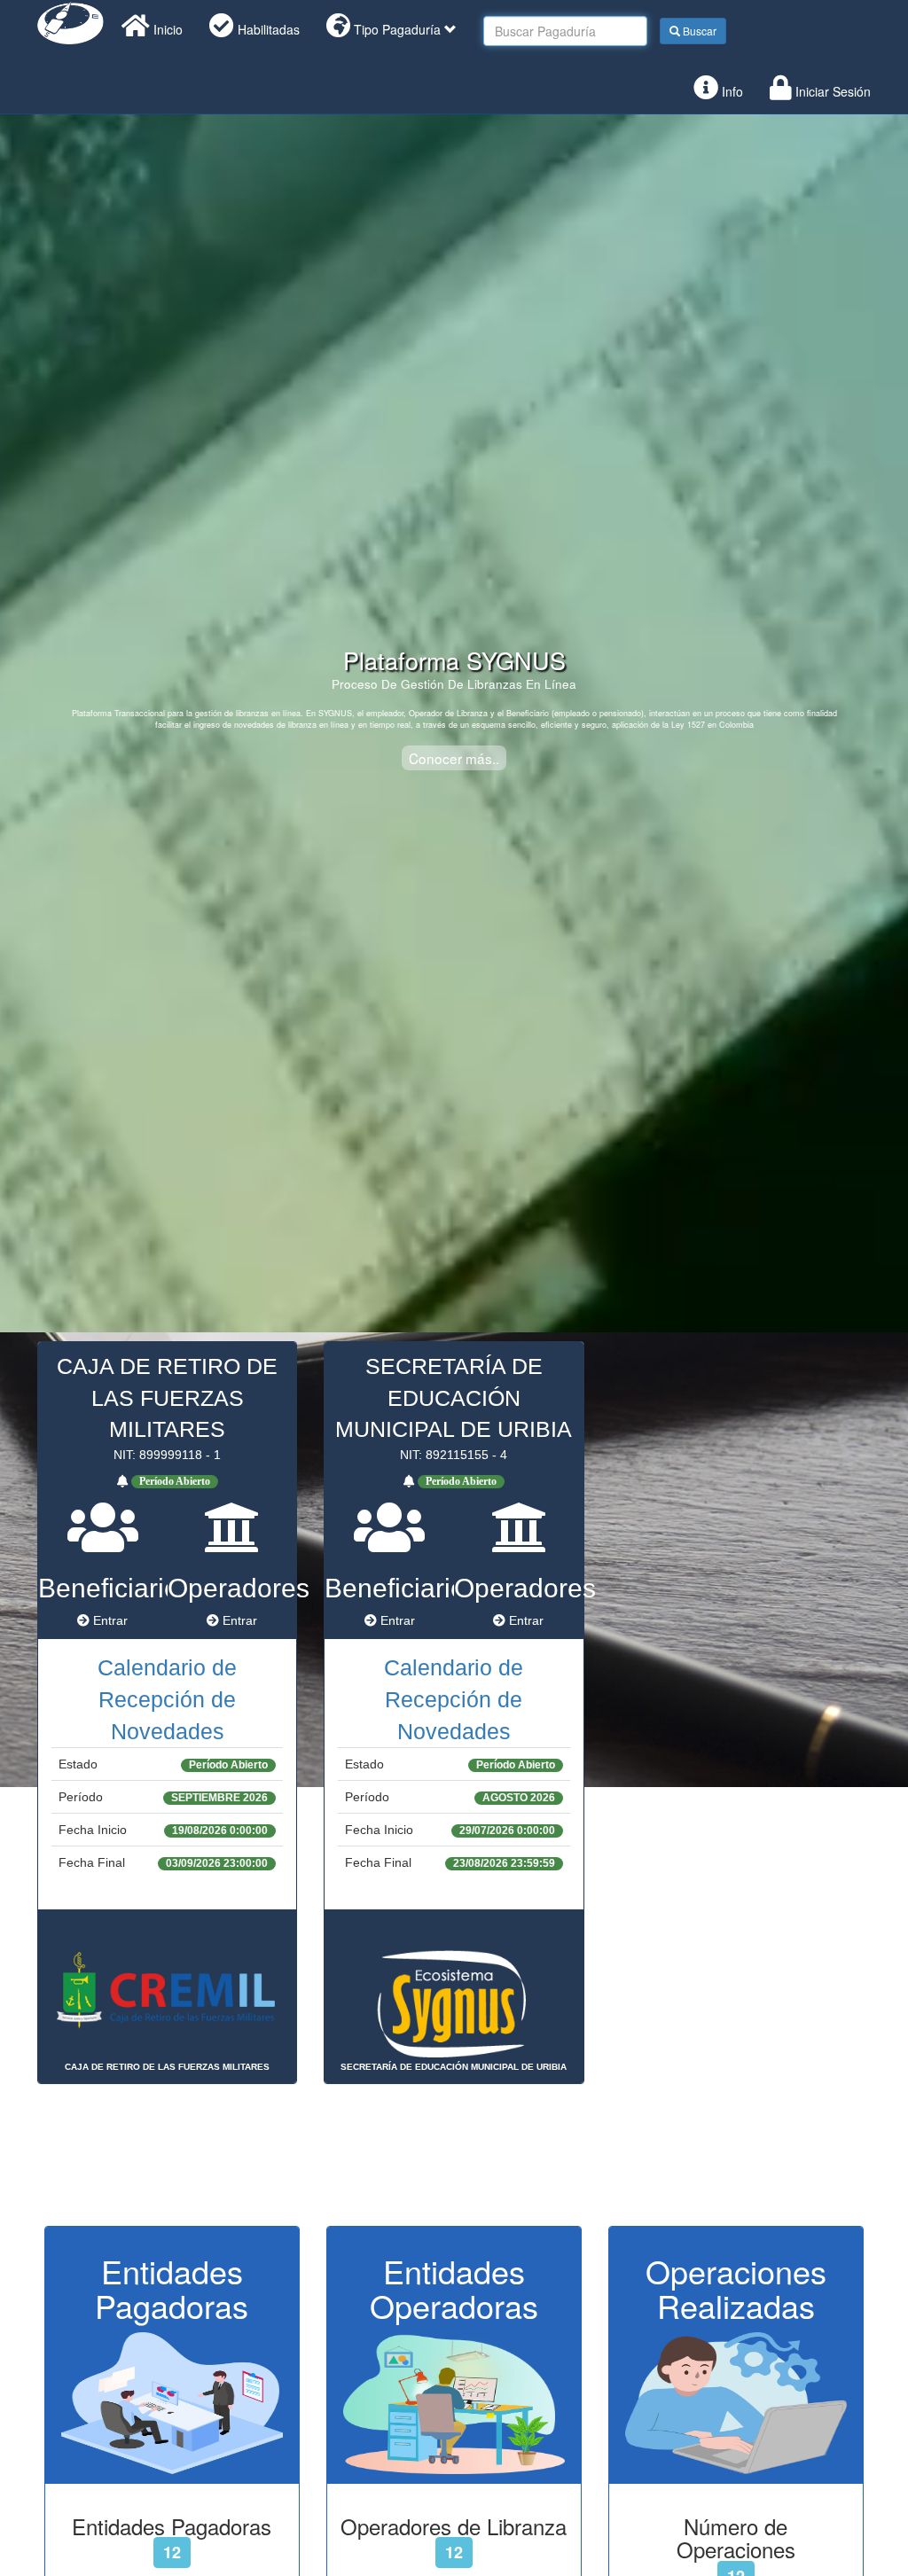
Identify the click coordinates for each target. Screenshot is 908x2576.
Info (731, 91)
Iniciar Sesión (831, 91)
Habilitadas (267, 29)
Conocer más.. (454, 758)
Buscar (698, 31)
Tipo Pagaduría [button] (397, 29)
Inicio (166, 29)
